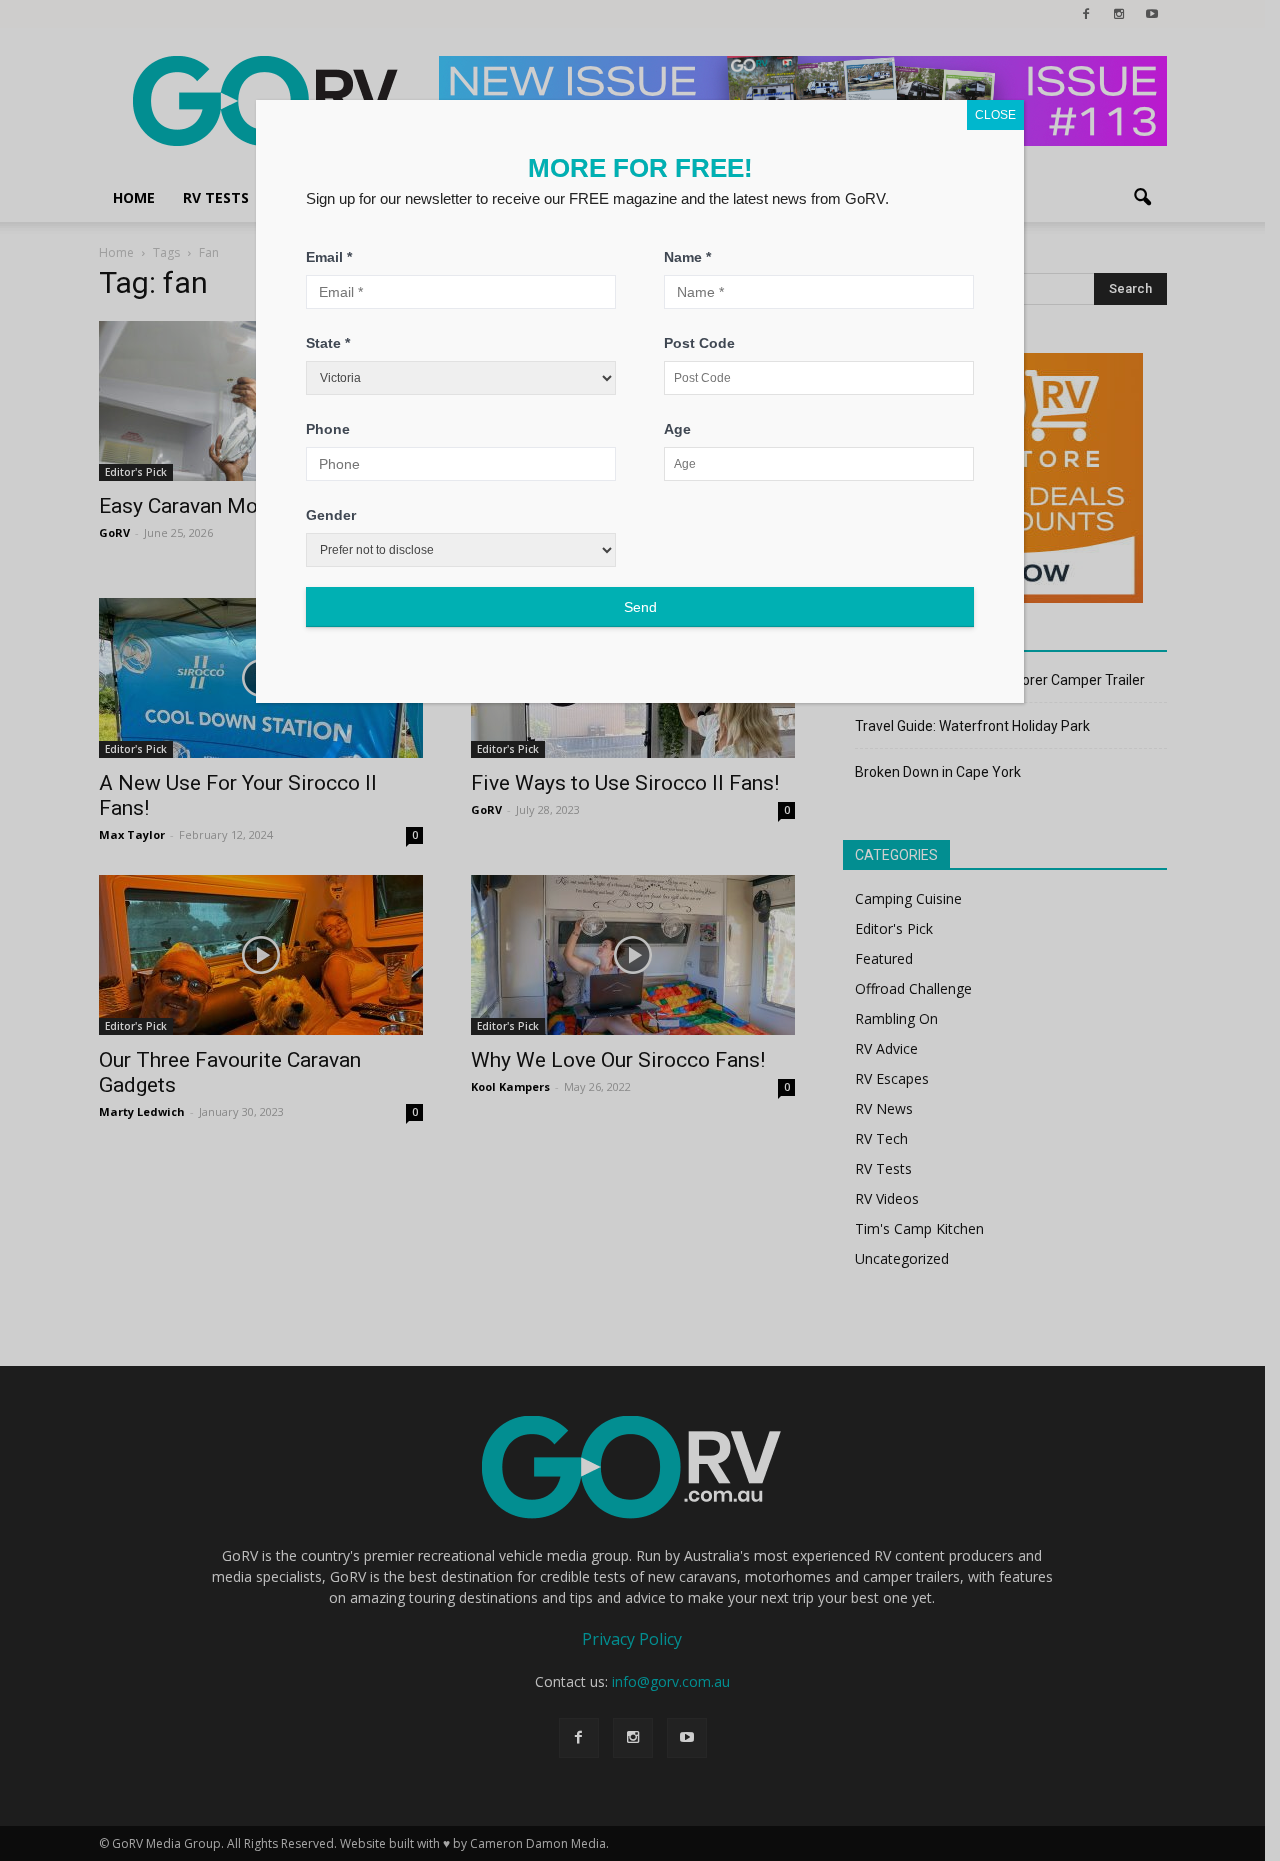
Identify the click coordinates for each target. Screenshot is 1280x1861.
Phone (328, 429)
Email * (329, 257)
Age (677, 429)
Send (640, 607)
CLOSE (995, 115)
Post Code (699, 343)
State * (328, 343)
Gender (331, 515)
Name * (687, 257)
